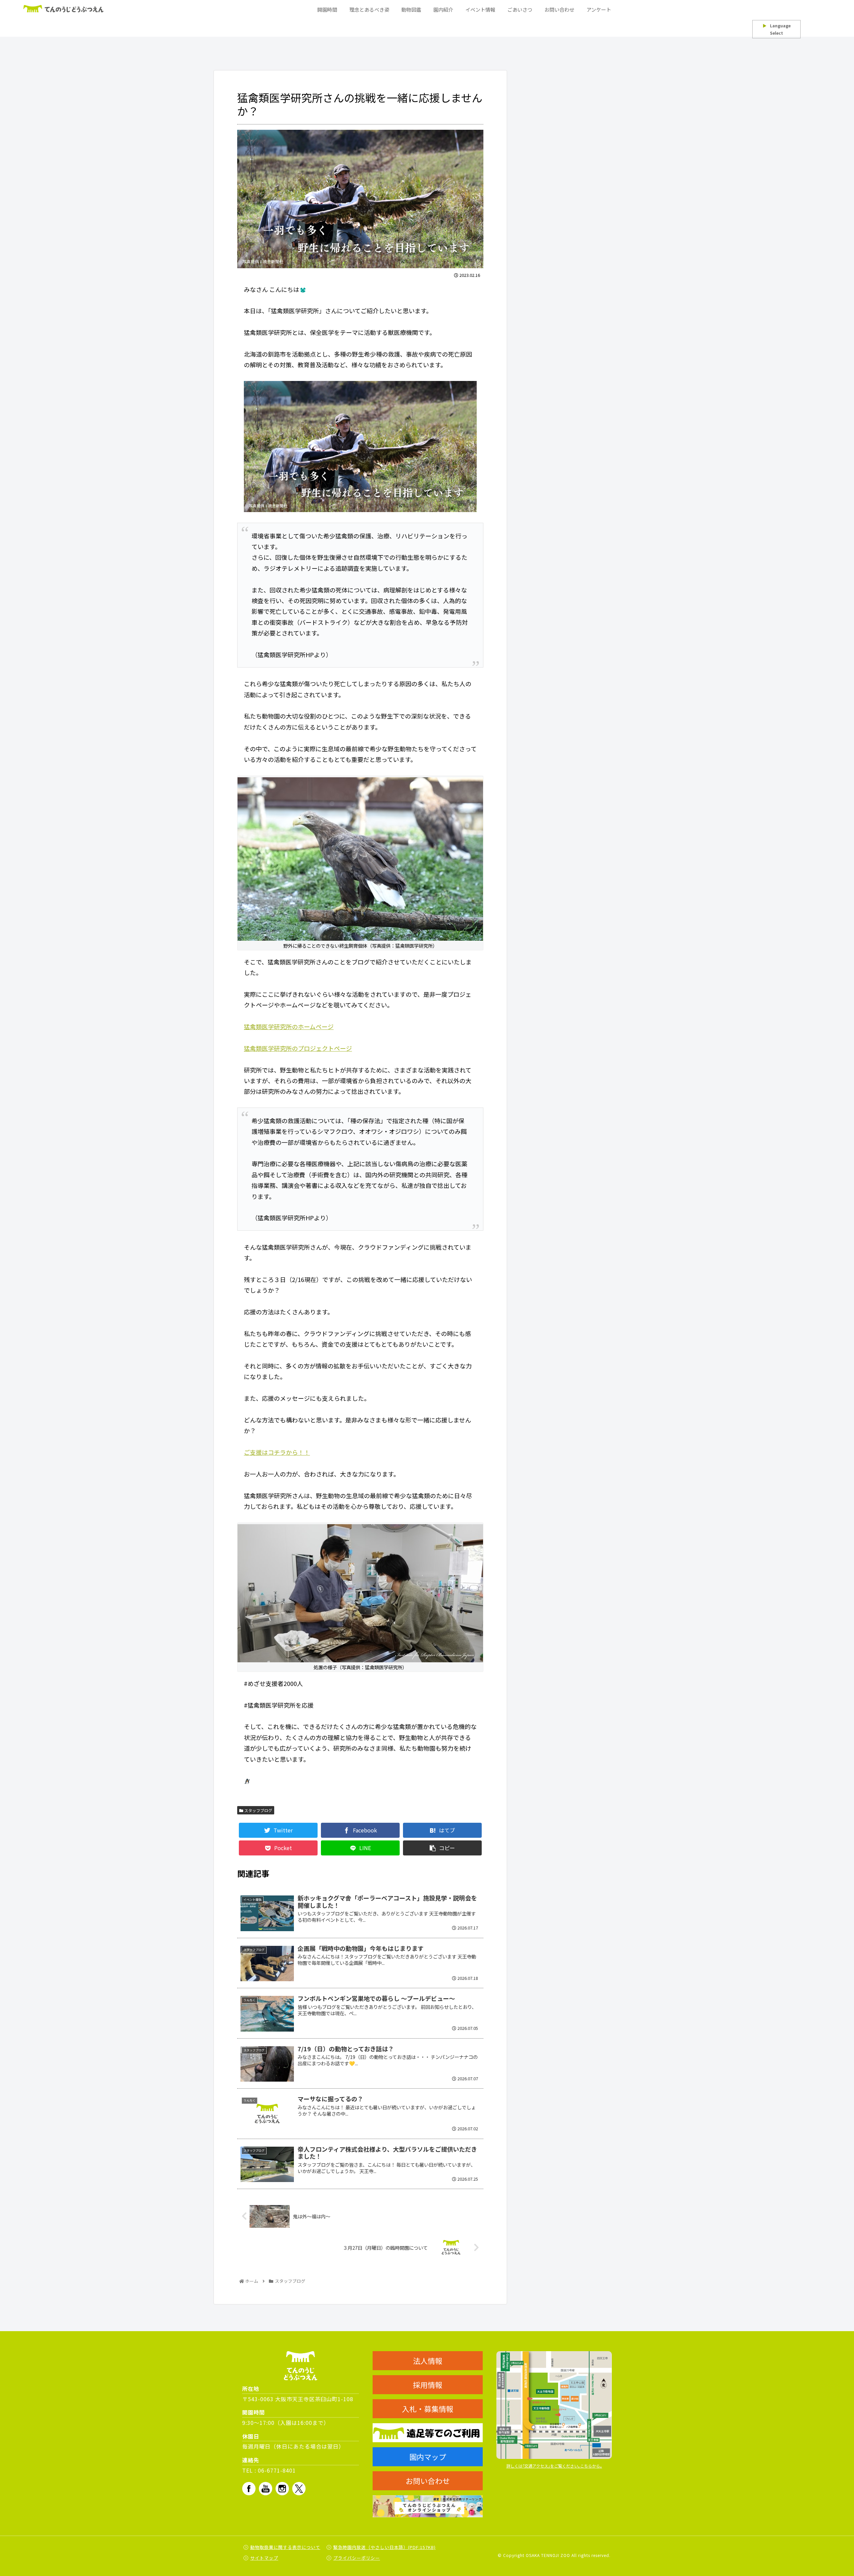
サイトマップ (264, 2558)
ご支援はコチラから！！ (277, 1452)
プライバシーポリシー (357, 2558)
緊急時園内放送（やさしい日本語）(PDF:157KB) (384, 2547)
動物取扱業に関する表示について (285, 2547)
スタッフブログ (258, 1810)
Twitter (299, 2489)
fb (249, 2489)
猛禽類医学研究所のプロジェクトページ (298, 1048)
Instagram (282, 2489)
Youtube (266, 2489)
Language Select (777, 29)
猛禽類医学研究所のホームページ (289, 1026)
